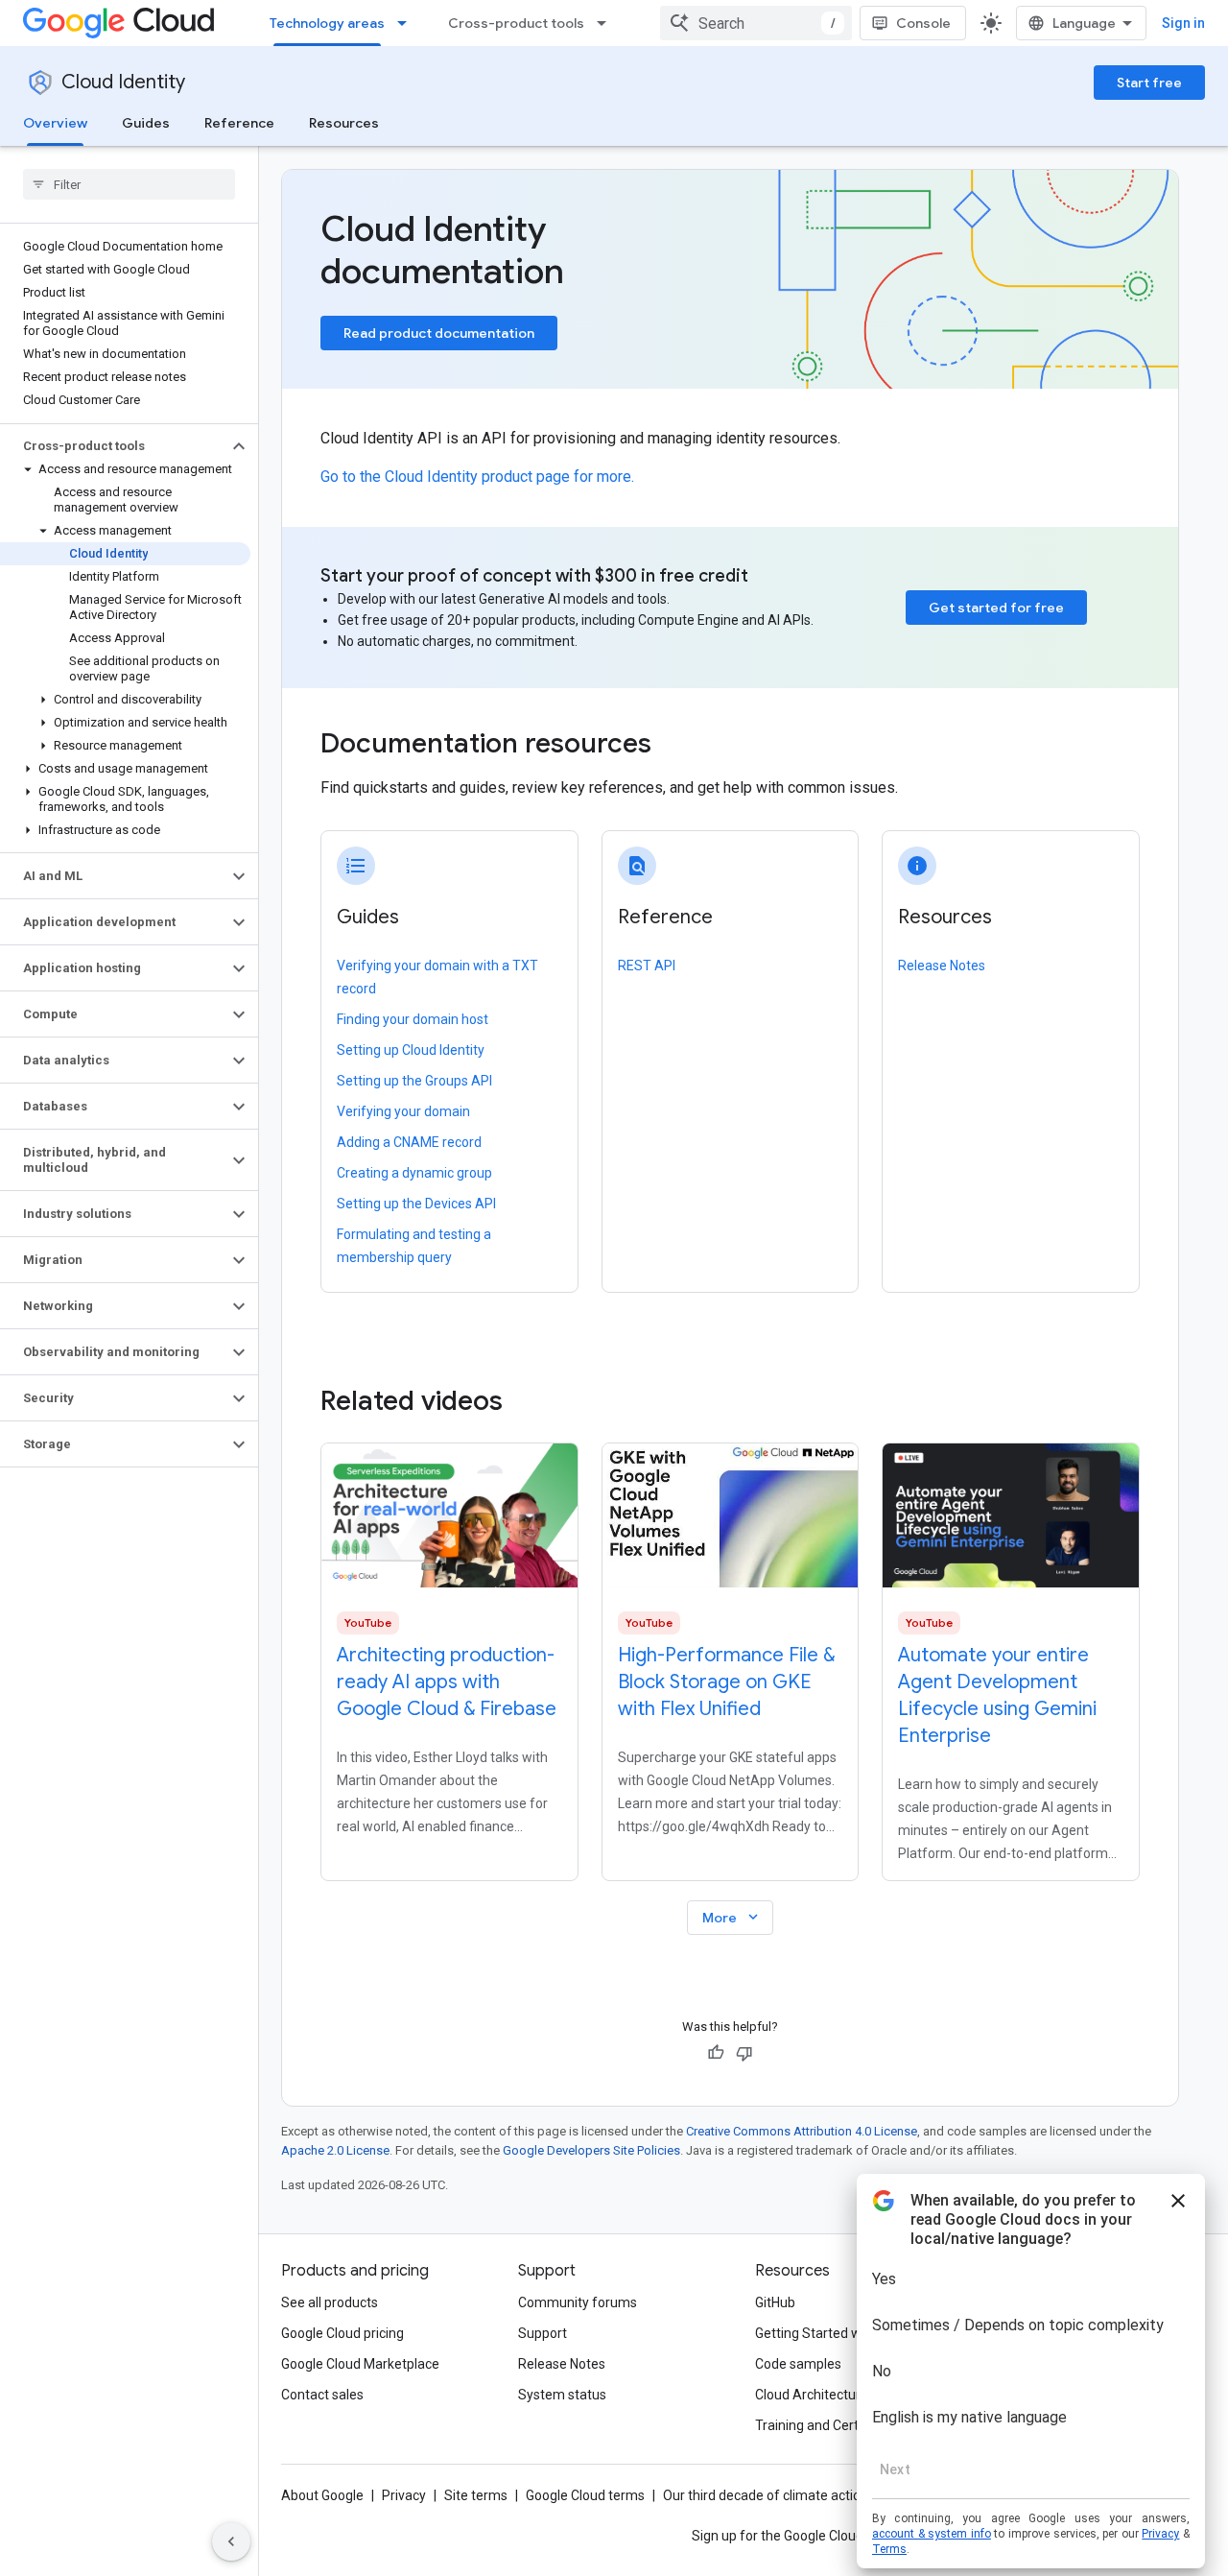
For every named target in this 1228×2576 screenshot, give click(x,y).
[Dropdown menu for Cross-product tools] (607, 23)
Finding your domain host (413, 1019)
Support (543, 2333)
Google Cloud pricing (342, 2333)
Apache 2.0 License (335, 2150)
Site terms (476, 2495)
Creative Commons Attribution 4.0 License (802, 2131)
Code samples (798, 2364)
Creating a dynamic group (414, 1173)
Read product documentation (439, 333)
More (732, 1917)
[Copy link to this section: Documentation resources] (677, 746)
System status (562, 2395)
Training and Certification (831, 2425)
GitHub (775, 2302)
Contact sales (322, 2395)
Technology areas (327, 23)
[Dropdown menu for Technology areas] (408, 23)
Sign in (1183, 23)
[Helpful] (716, 2053)
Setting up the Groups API (414, 1081)
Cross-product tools (516, 23)
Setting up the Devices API (416, 1204)
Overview (55, 123)
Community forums (578, 2302)
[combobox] (756, 23)
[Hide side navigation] (231, 2541)
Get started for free (996, 608)
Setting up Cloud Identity (411, 1050)
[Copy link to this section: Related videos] (529, 1401)
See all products (330, 2302)
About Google (322, 2495)
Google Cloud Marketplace (360, 2364)
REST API (647, 966)
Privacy (404, 2495)
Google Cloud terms (585, 2495)
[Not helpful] (744, 2053)
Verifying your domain (403, 1111)
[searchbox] (129, 184)
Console (923, 23)
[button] (114, 446)
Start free (1149, 83)
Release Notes (942, 966)
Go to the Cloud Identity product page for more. (477, 477)
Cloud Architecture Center (834, 2395)
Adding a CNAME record (409, 1142)
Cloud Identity (123, 82)
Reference (239, 123)
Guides (146, 123)
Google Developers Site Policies (591, 2150)
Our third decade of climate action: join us (788, 2495)
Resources (344, 123)
